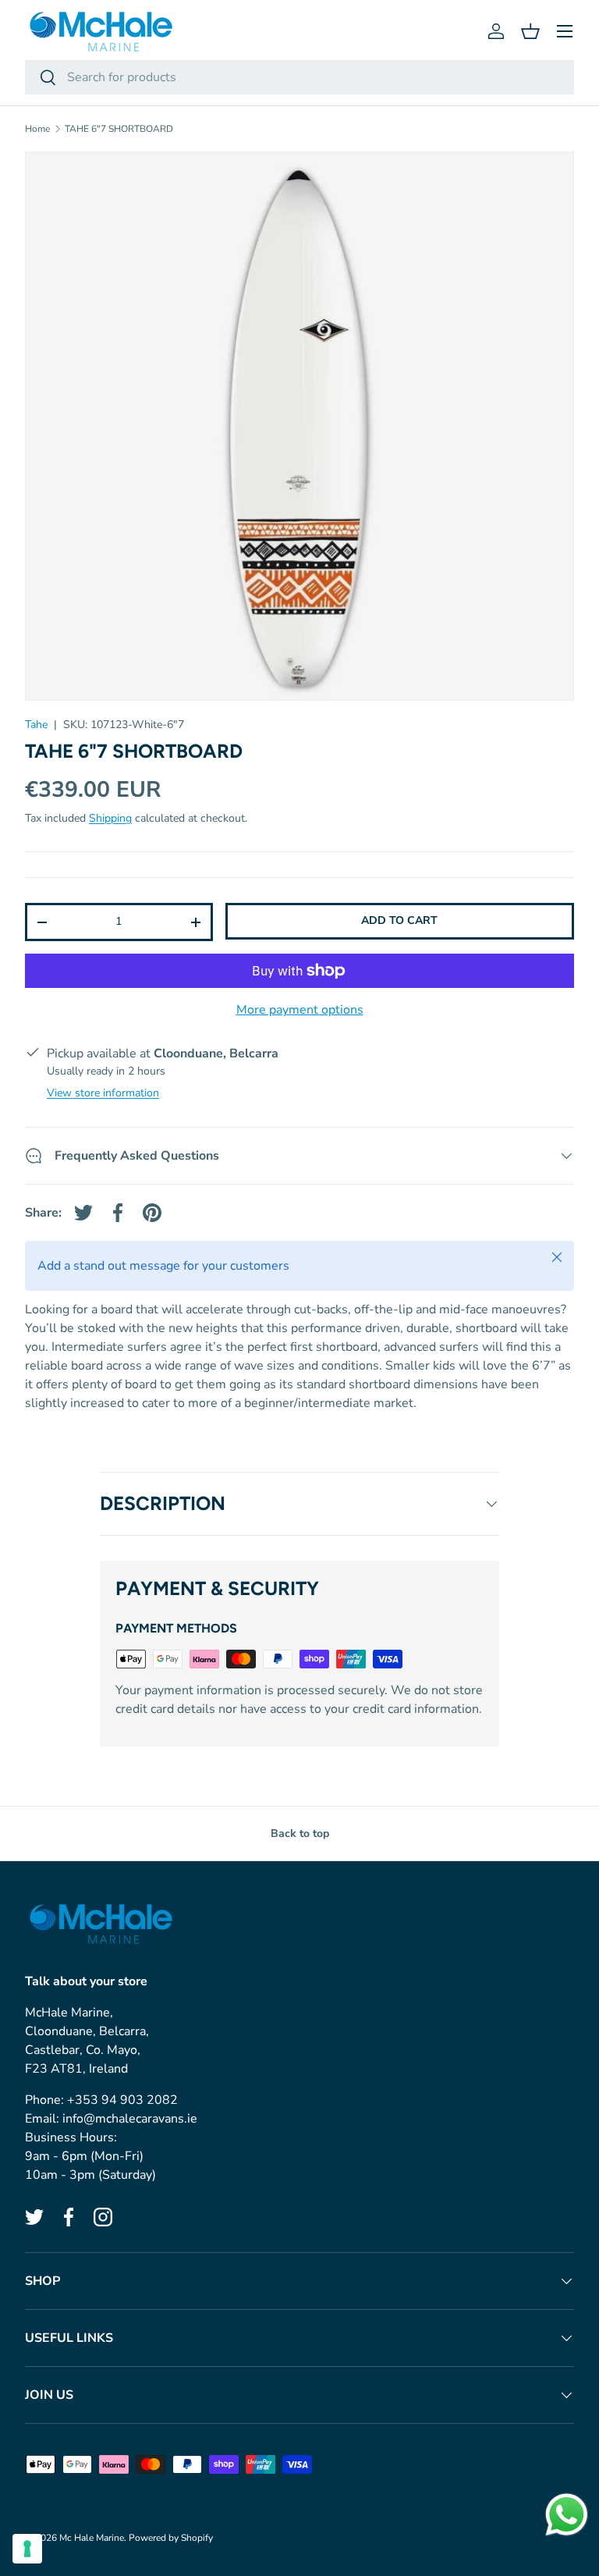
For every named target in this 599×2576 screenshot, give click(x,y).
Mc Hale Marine (92, 2538)
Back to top (300, 1833)
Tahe (36, 725)
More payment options (300, 1010)
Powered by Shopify (171, 2538)
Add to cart (399, 920)
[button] (530, 31)
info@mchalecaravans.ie (130, 2119)
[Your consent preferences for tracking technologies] (27, 2549)
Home (37, 129)
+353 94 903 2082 (122, 2100)
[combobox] (299, 77)
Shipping (110, 818)
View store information (103, 1093)
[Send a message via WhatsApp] (567, 2515)
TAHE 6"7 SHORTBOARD (119, 129)
